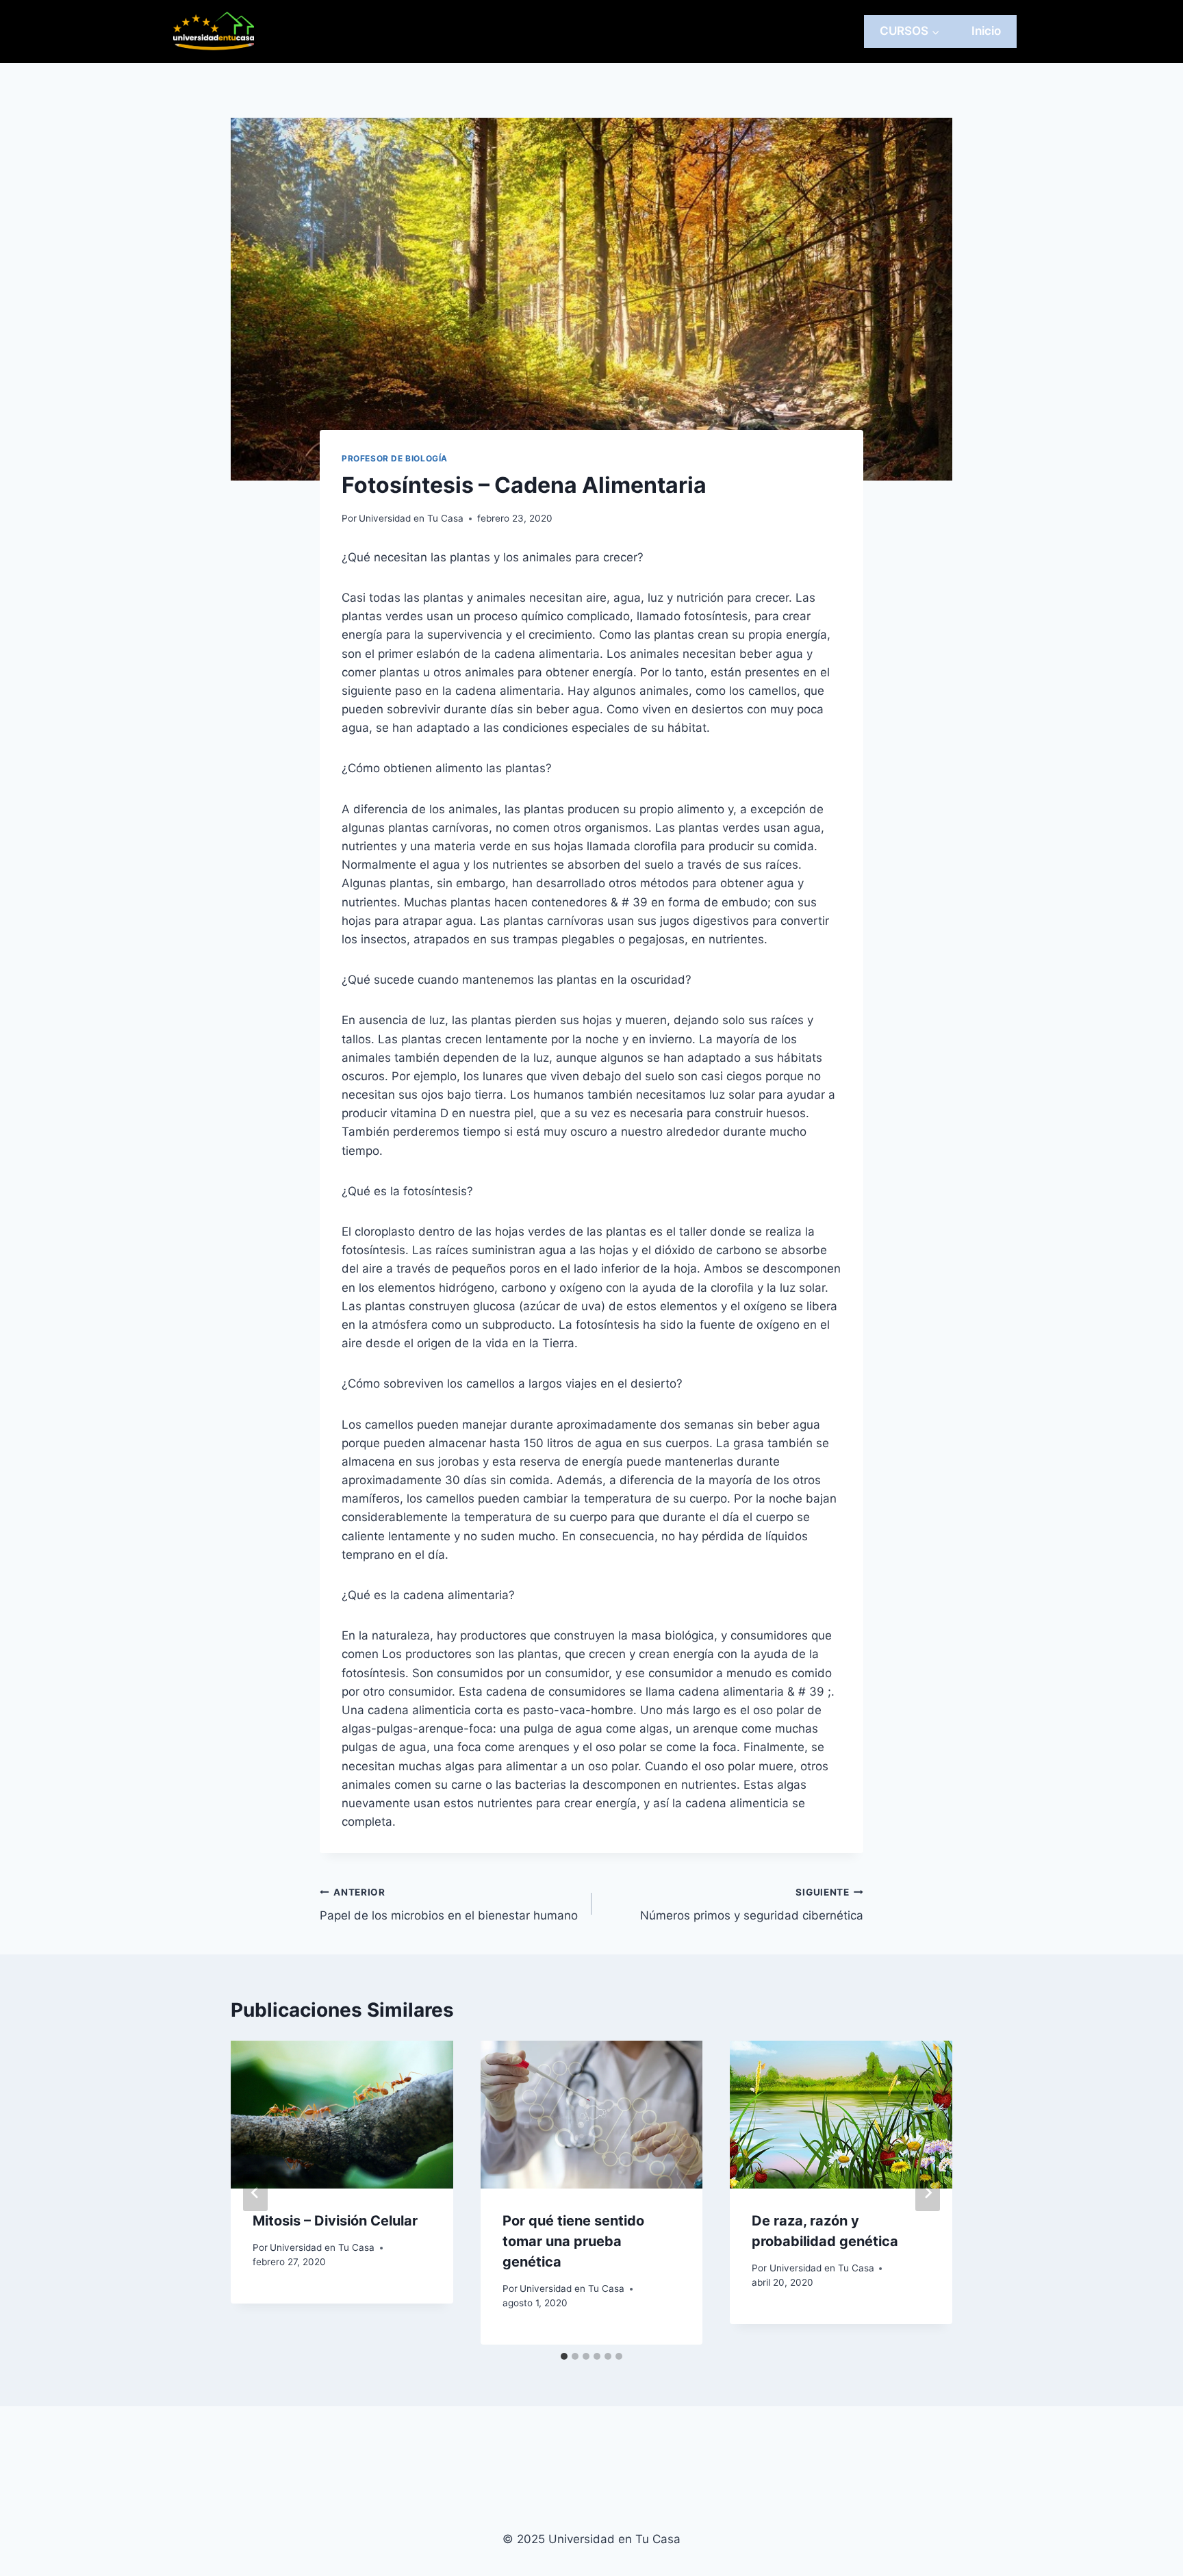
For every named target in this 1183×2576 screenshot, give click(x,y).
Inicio (986, 31)
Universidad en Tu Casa (411, 518)
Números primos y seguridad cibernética (752, 1905)
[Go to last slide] (255, 2193)
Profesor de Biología (395, 458)
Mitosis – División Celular (335, 2221)
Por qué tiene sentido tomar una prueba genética (573, 2241)
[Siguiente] (928, 2193)
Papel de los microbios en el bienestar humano (449, 1905)
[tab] (564, 2356)
